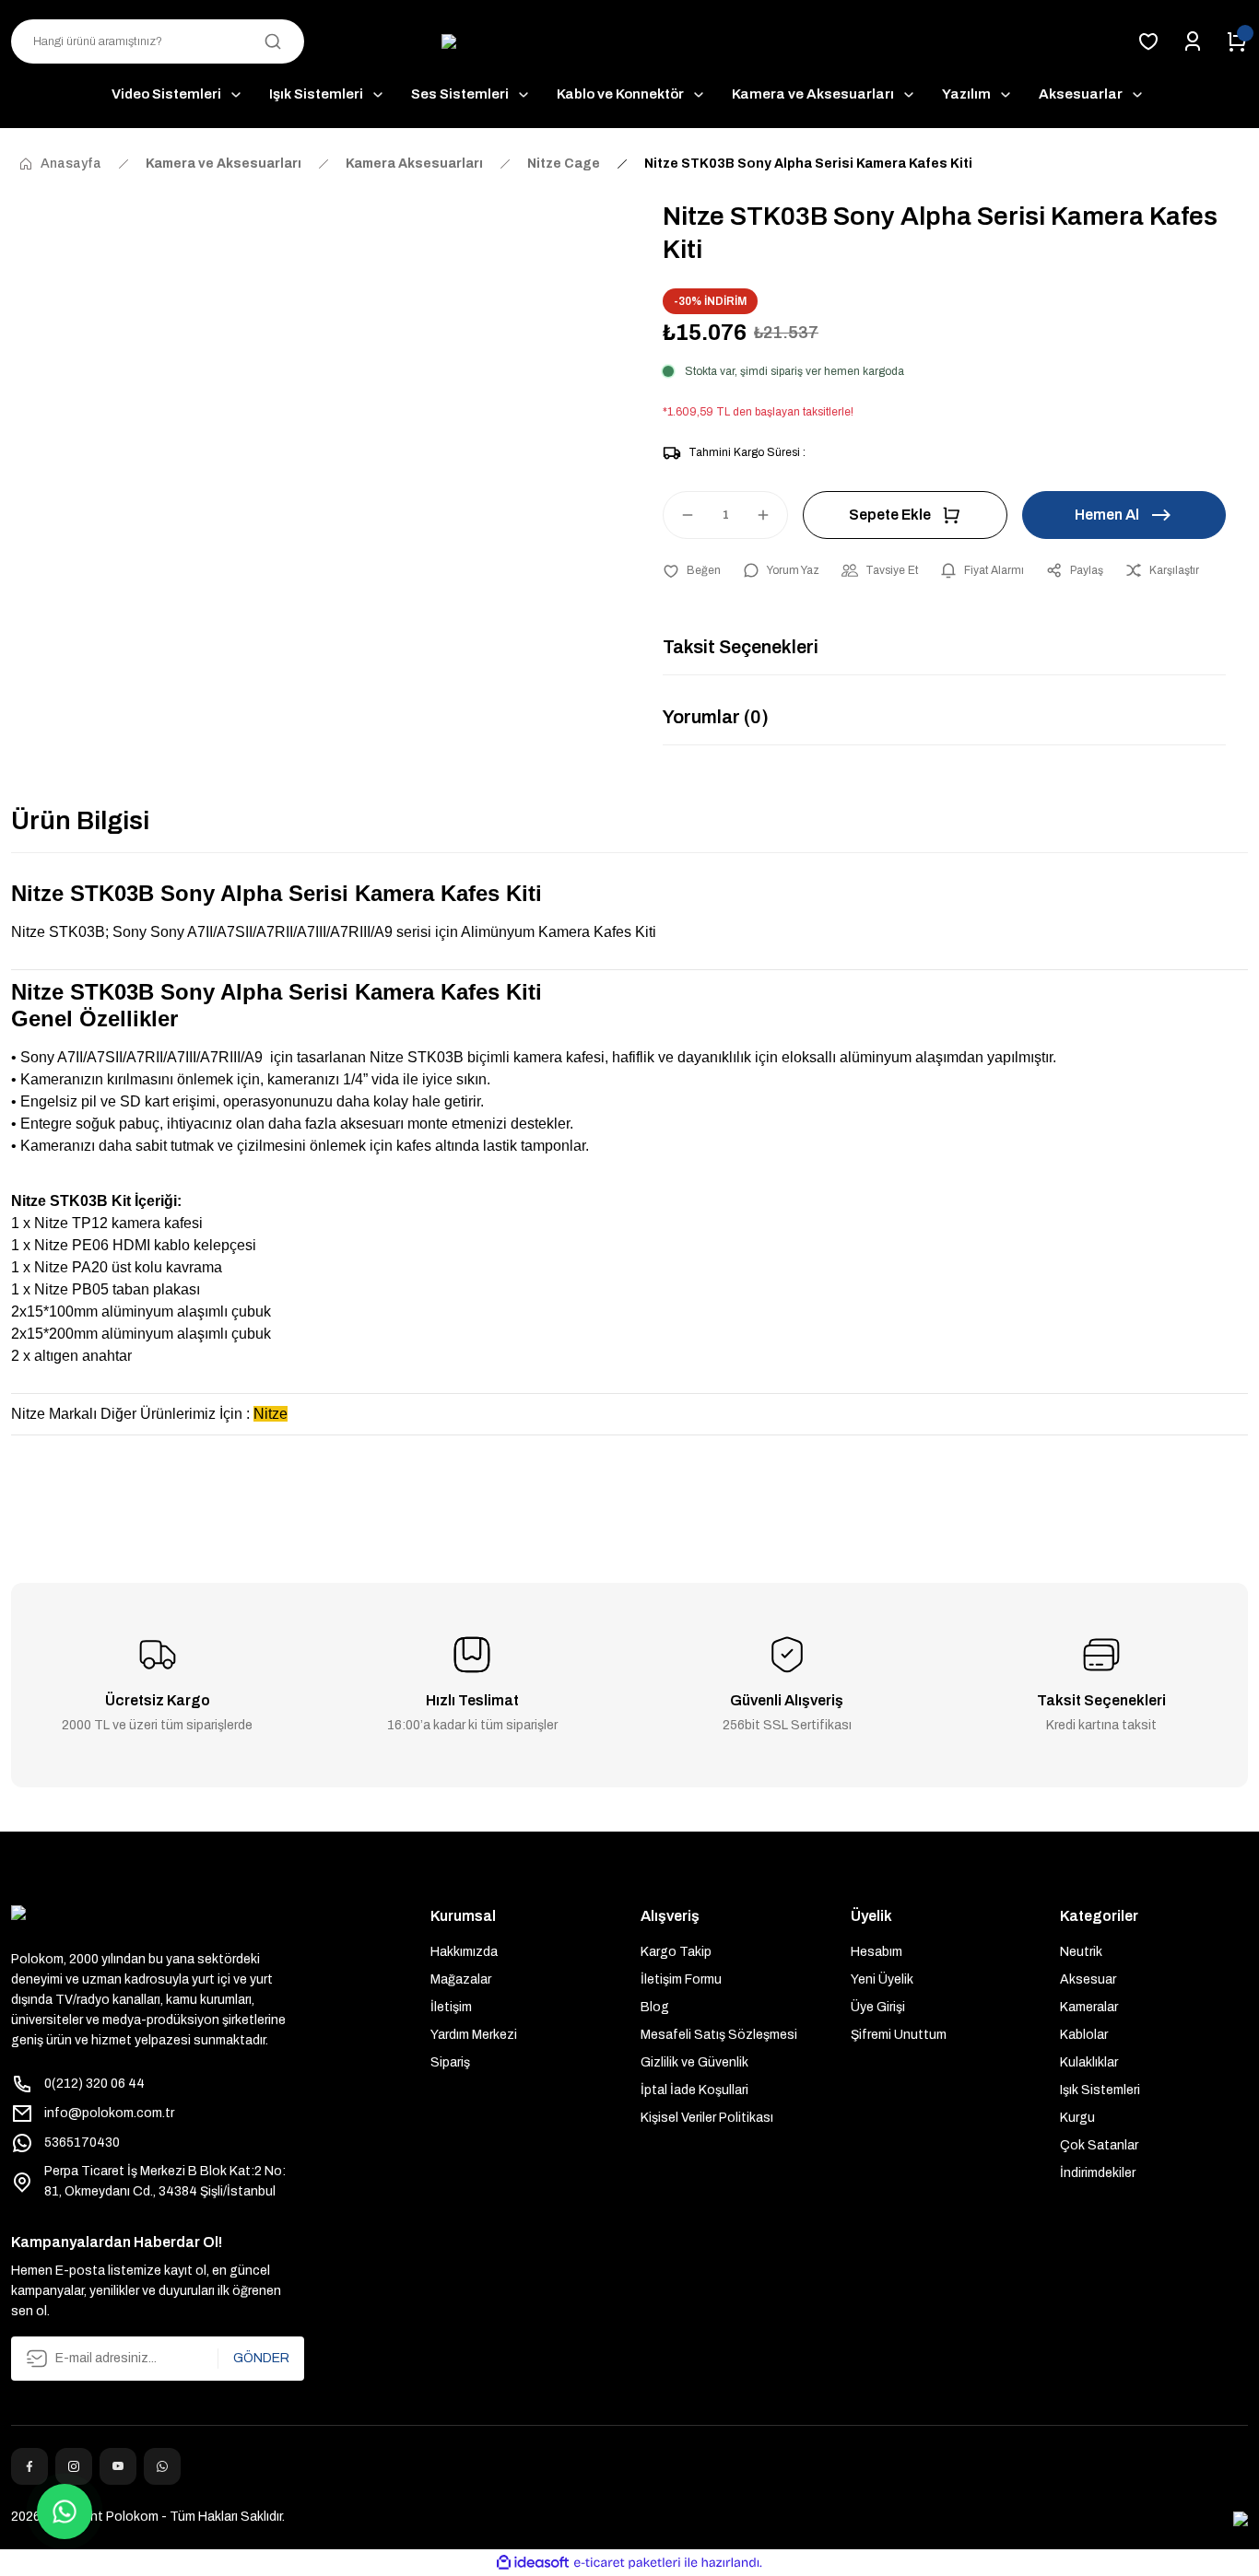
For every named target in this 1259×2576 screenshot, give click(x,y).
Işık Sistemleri (1100, 2090)
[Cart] (1237, 41)
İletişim (451, 2007)
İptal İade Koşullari (694, 2090)
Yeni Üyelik (882, 1979)
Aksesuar (1088, 1979)
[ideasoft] (533, 2563)
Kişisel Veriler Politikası (707, 2118)
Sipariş (450, 2062)
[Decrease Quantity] (679, 515)
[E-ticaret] (627, 2562)
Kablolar (1084, 2035)
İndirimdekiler (1098, 2173)
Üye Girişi (878, 2007)
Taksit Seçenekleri (741, 647)
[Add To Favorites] (692, 570)
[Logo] (629, 42)
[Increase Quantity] (771, 515)
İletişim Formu (681, 1979)
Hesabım (877, 1952)
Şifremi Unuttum (899, 2035)
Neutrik (1081, 1952)
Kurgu (1077, 2118)
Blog (655, 2007)
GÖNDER (261, 2358)
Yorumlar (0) (716, 717)
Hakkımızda (464, 1952)
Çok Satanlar (1099, 2145)
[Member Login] (1193, 41)
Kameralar (1089, 2007)
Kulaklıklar (1089, 2062)
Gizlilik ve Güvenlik (694, 2062)
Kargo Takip (676, 1952)
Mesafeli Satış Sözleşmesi (719, 2035)
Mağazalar (461, 1979)
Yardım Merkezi (474, 2035)
